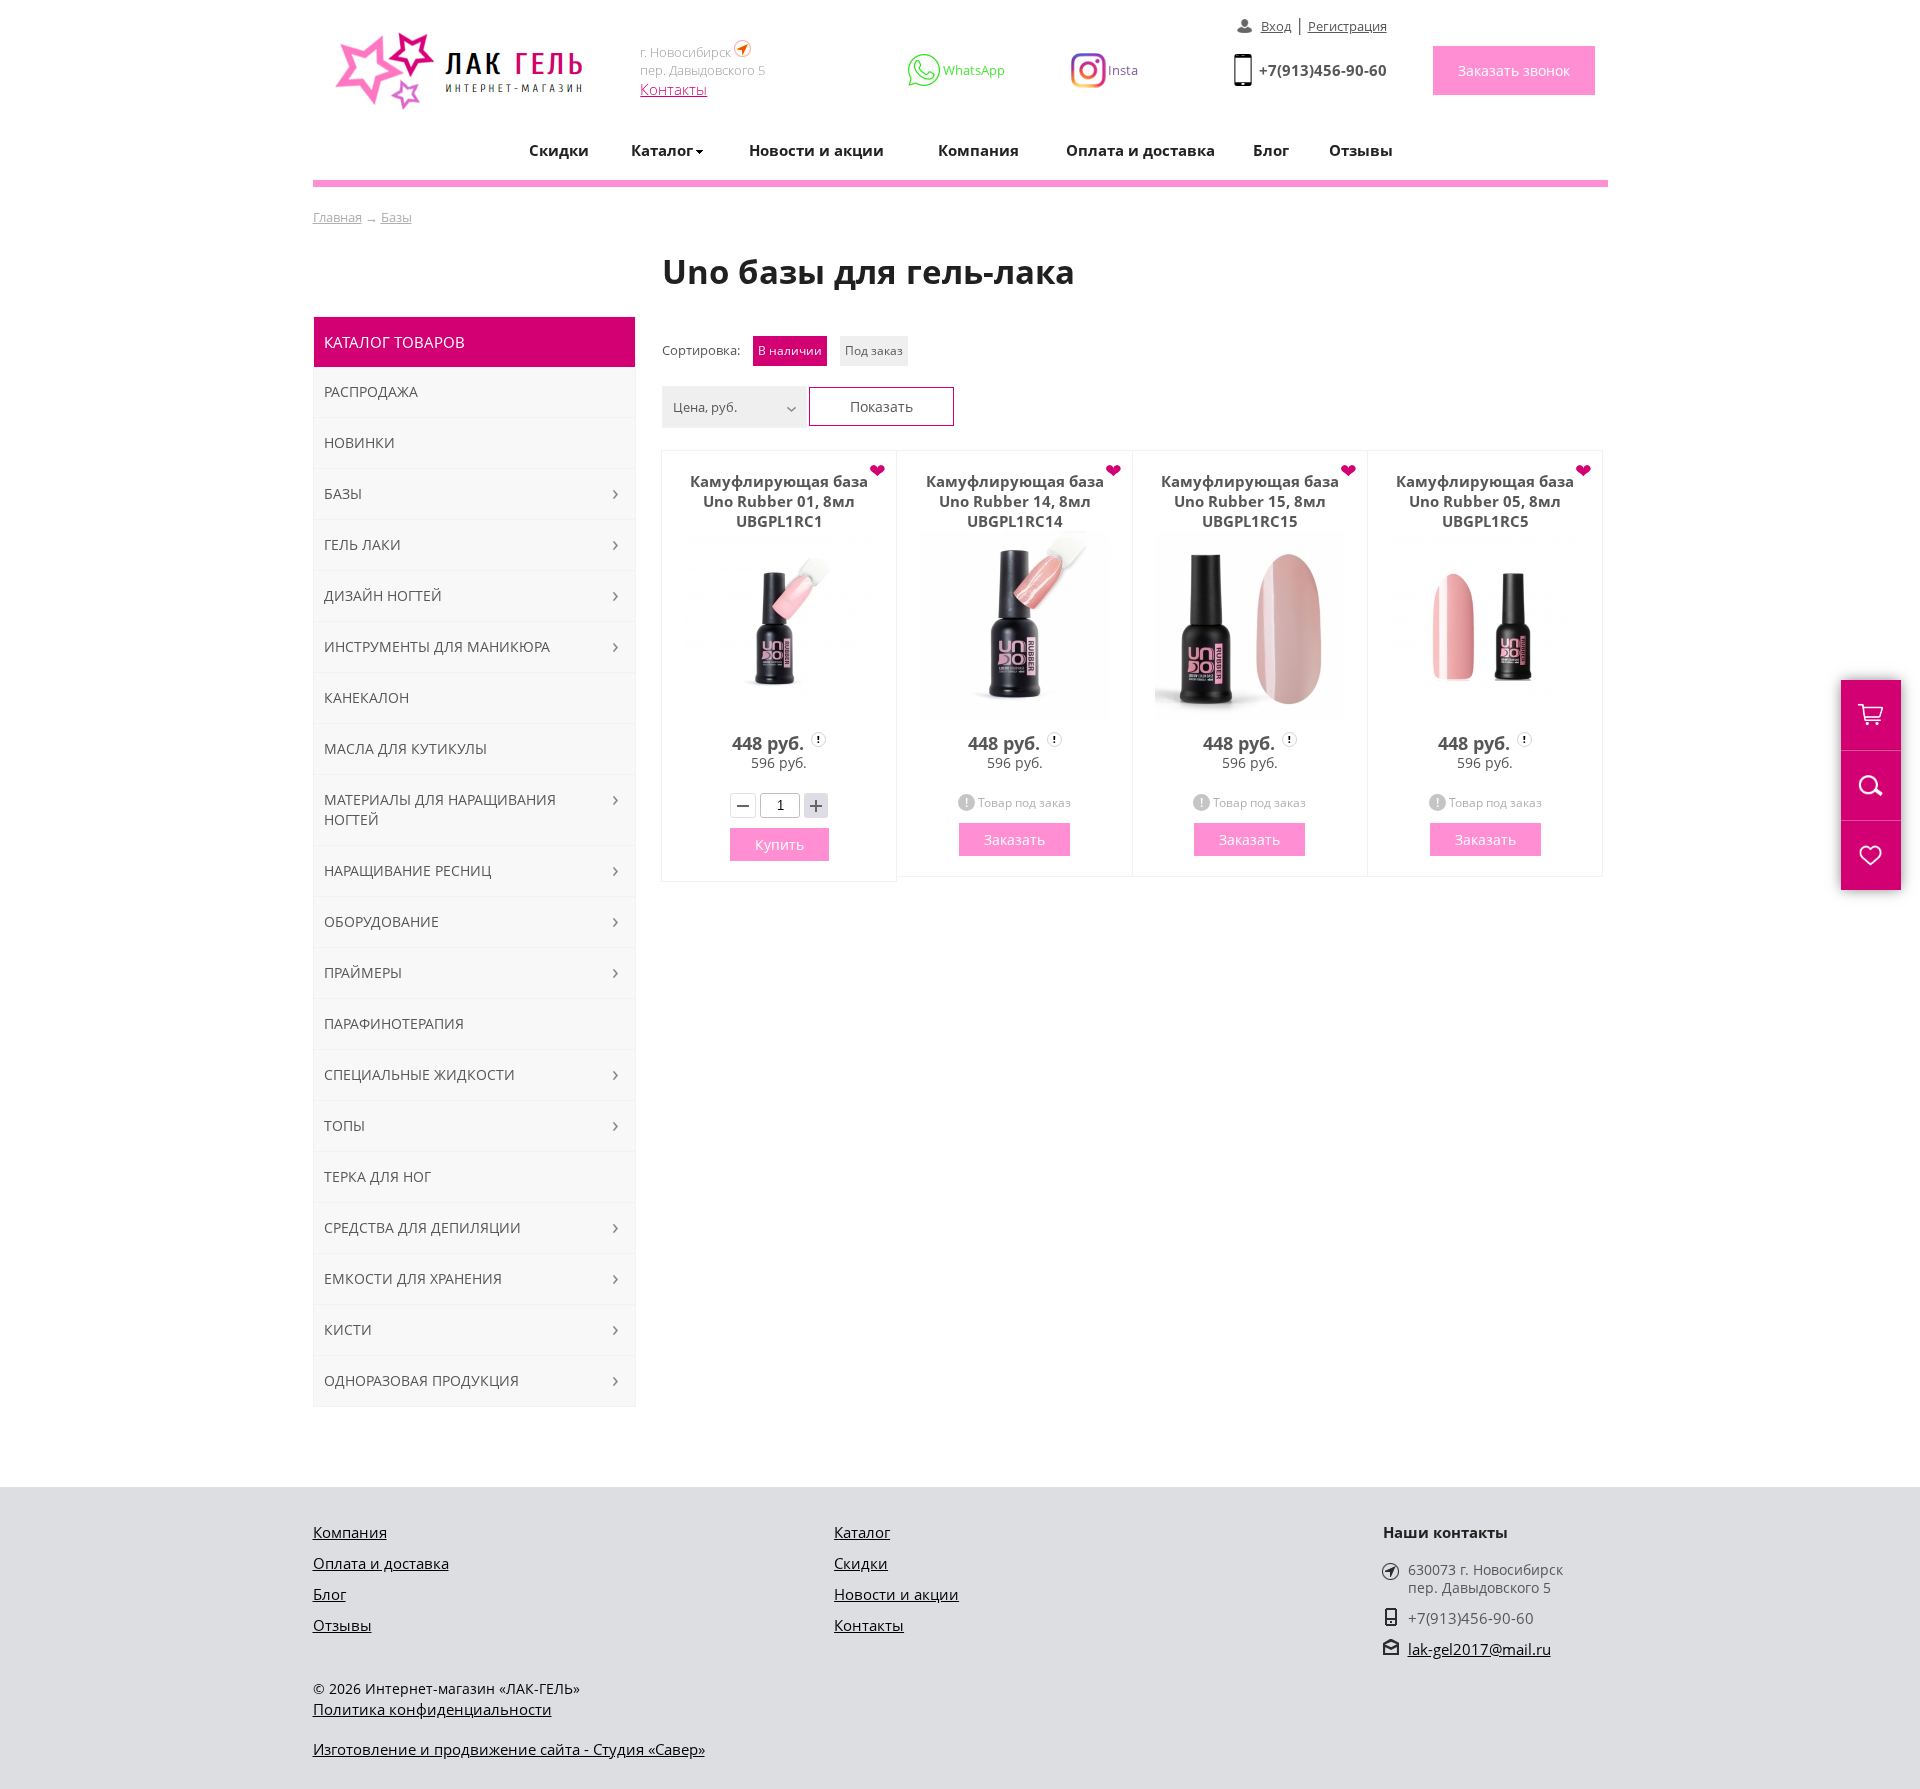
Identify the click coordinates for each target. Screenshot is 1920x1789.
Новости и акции (816, 150)
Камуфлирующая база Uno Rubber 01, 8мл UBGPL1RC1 (779, 501)
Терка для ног (377, 1176)
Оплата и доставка (1140, 150)
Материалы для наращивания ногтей (440, 809)
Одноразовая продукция (421, 1380)
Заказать (1014, 839)
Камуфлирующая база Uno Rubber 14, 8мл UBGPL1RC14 (1015, 501)
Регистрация (1347, 26)
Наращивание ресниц (407, 870)
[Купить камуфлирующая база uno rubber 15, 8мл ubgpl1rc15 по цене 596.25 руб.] (1250, 625)
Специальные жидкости (419, 1074)
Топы (344, 1125)
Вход (1276, 26)
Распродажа (371, 391)
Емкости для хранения (413, 1278)
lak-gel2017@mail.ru (1479, 1649)
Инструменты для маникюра (437, 646)
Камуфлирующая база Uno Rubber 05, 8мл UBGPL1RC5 (1485, 501)
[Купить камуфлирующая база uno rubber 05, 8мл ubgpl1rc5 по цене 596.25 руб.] (1485, 625)
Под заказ (874, 350)
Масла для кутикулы (405, 748)
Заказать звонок (1514, 70)
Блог (1271, 150)
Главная (337, 217)
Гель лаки (362, 544)
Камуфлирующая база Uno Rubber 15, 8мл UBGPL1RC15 (1250, 501)
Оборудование (381, 921)
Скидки (559, 150)
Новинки (359, 442)
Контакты (673, 89)
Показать (881, 406)
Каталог (862, 1532)
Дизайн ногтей (383, 595)
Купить (779, 844)
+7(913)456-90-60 (1323, 70)
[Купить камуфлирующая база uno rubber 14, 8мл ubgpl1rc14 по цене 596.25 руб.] (1014, 625)
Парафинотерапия (394, 1023)
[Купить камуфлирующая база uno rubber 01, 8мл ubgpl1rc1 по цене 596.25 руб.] (779, 625)
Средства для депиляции (422, 1227)
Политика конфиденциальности (432, 1709)
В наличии (790, 350)
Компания (978, 150)
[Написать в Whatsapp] (957, 70)
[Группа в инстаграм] (1096, 70)
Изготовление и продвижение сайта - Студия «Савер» (509, 1749)
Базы (396, 217)
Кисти (348, 1329)
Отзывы (1361, 150)
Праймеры (363, 972)
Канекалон (366, 697)
